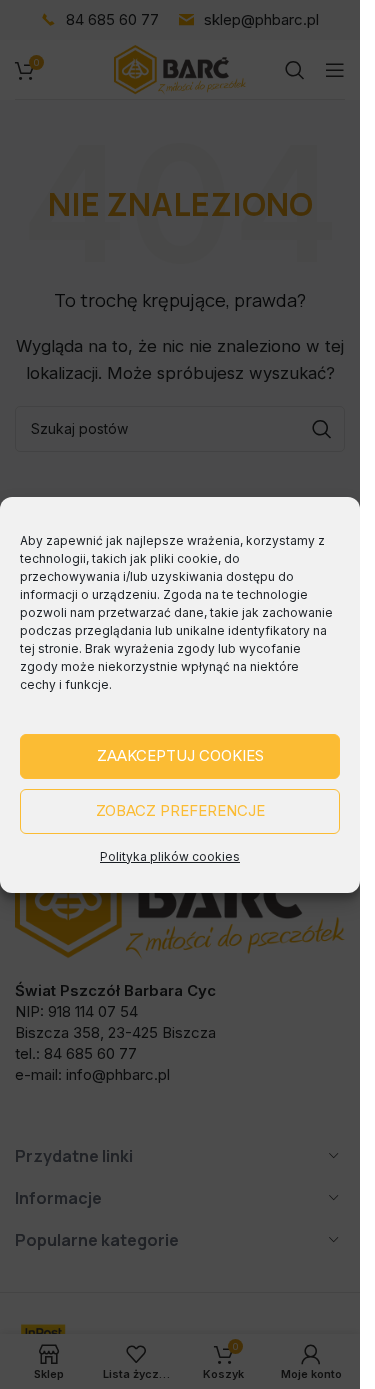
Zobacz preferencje (180, 810)
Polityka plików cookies (170, 856)
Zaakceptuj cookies (180, 755)
